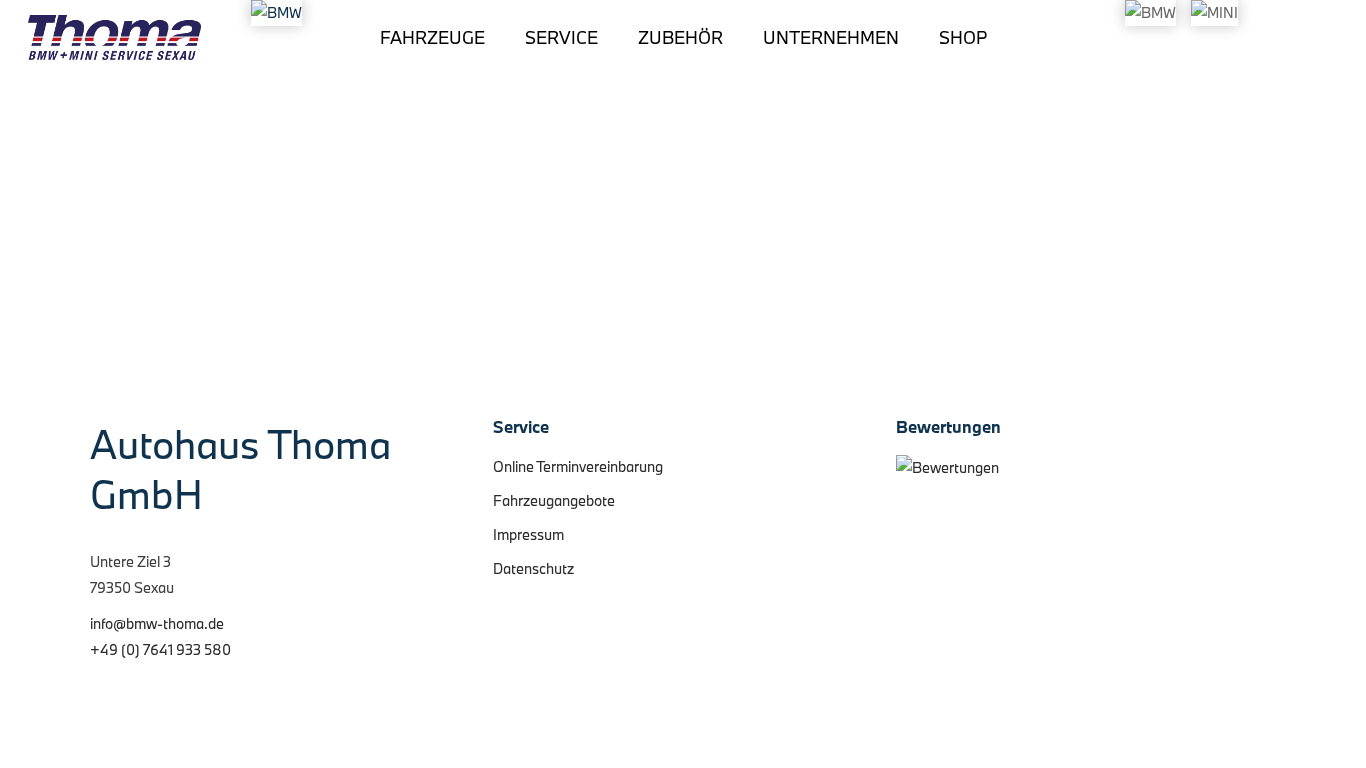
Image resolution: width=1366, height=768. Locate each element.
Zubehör (680, 38)
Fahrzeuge (432, 38)
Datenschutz (533, 568)
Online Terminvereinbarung (578, 466)
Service (561, 38)
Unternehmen (831, 38)
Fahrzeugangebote (554, 500)
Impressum (528, 534)
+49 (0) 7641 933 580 (160, 649)
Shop (963, 38)
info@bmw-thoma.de (157, 623)
